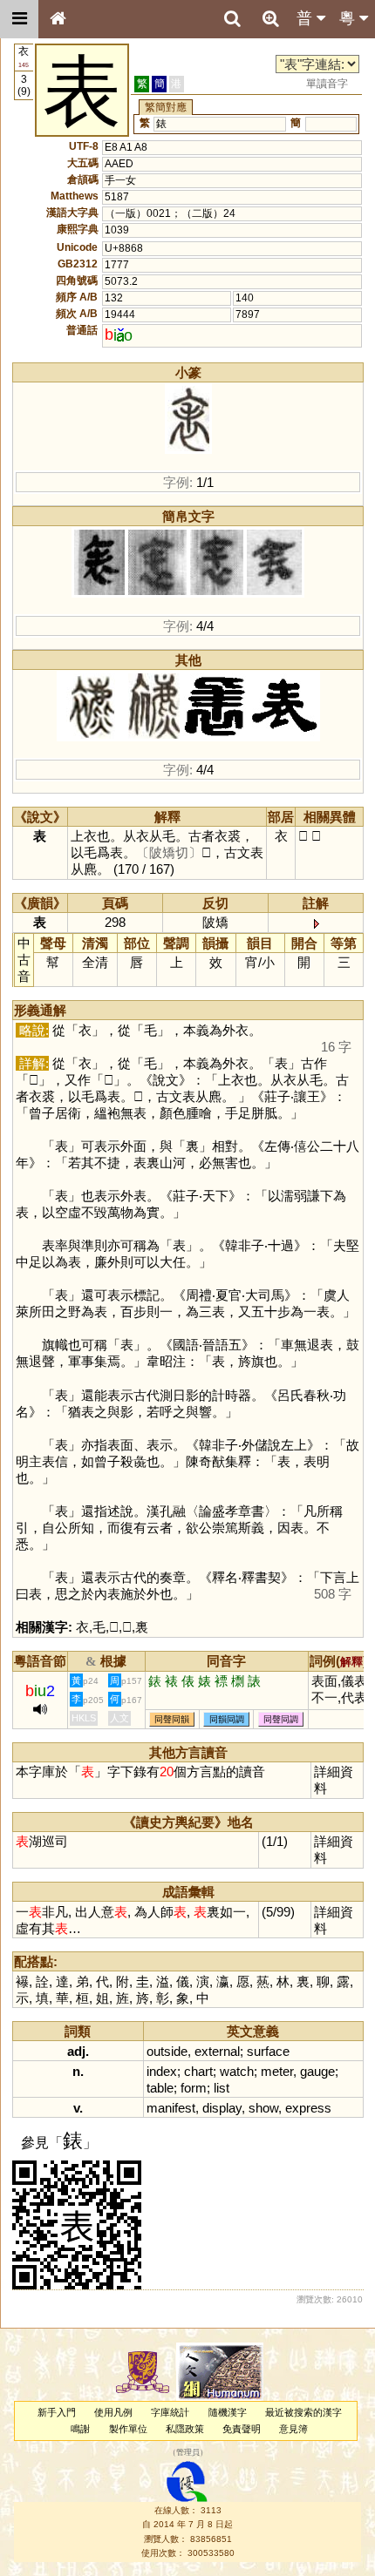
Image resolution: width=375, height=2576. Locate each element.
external (217, 2051)
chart (198, 2071)
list (222, 2088)
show (263, 2108)
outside (167, 2051)
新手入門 (57, 2412)
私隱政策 (185, 2429)
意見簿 (293, 2429)
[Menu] (19, 19)
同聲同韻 (172, 1719)
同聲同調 (281, 1719)
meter (277, 2071)
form (194, 2088)
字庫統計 (170, 2412)
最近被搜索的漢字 (303, 2412)
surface (268, 2051)
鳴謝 (80, 2429)
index (162, 2071)
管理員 (188, 2452)
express (308, 2108)
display (222, 2108)
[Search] (232, 19)
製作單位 (128, 2429)
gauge (317, 2071)
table (160, 2088)
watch (237, 2071)
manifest (171, 2108)
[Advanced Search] (270, 18)
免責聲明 (242, 2429)
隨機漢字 (228, 2412)
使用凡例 (113, 2412)
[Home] (58, 19)
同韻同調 (227, 1719)
